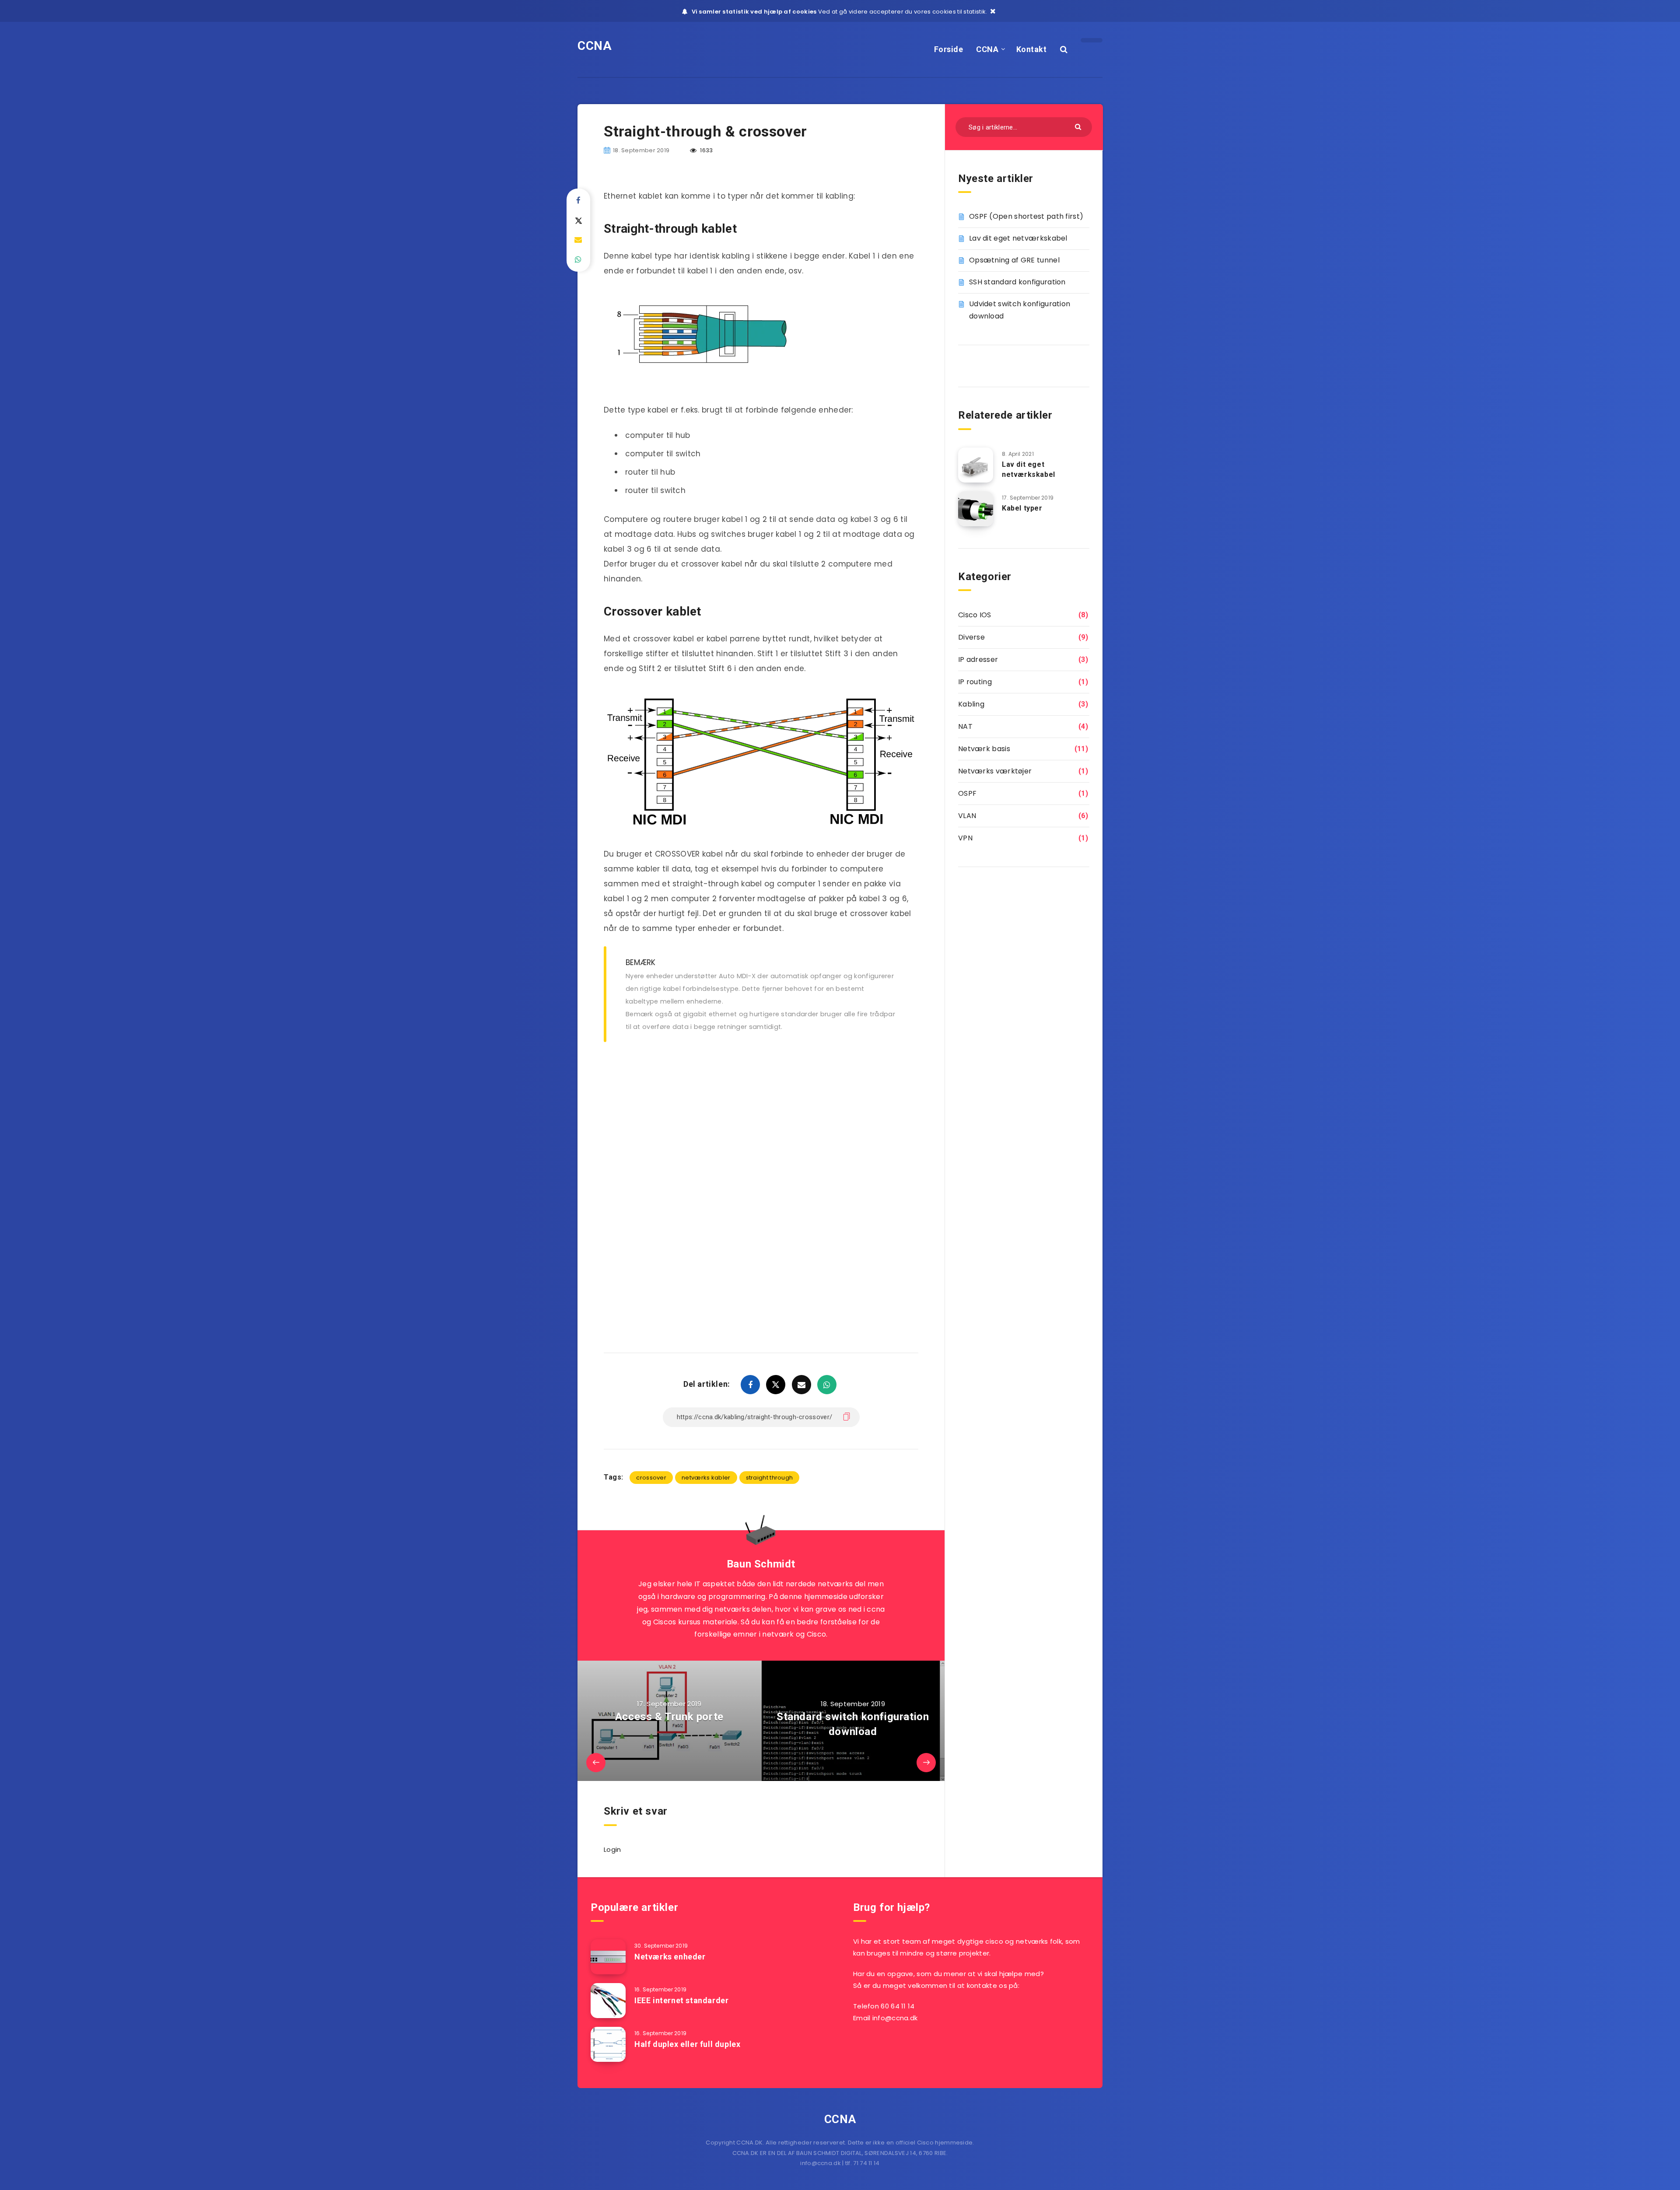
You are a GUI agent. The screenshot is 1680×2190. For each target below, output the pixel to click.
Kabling (971, 704)
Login (612, 1849)
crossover (651, 1478)
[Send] (1079, 126)
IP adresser (978, 659)
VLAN (967, 816)
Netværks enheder (670, 1957)
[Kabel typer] (976, 509)
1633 (706, 150)
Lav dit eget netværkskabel (1018, 238)
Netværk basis (984, 749)
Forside (949, 49)
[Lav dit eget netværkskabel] (976, 465)
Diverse (971, 637)
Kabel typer (1022, 508)
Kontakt (1032, 49)
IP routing (975, 682)
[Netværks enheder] (608, 1957)
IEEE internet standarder (681, 2000)
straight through (770, 1478)
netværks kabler (706, 1478)
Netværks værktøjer (995, 771)
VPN (965, 838)
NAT (965, 726)
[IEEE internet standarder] (608, 2001)
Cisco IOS (975, 615)
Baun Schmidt (761, 1564)
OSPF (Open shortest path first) (1026, 216)
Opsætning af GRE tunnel (1014, 260)
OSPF (967, 793)
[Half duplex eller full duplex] (608, 2044)
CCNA (595, 46)
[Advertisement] (761, 1116)
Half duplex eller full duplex (687, 2044)
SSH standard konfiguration (1017, 282)
